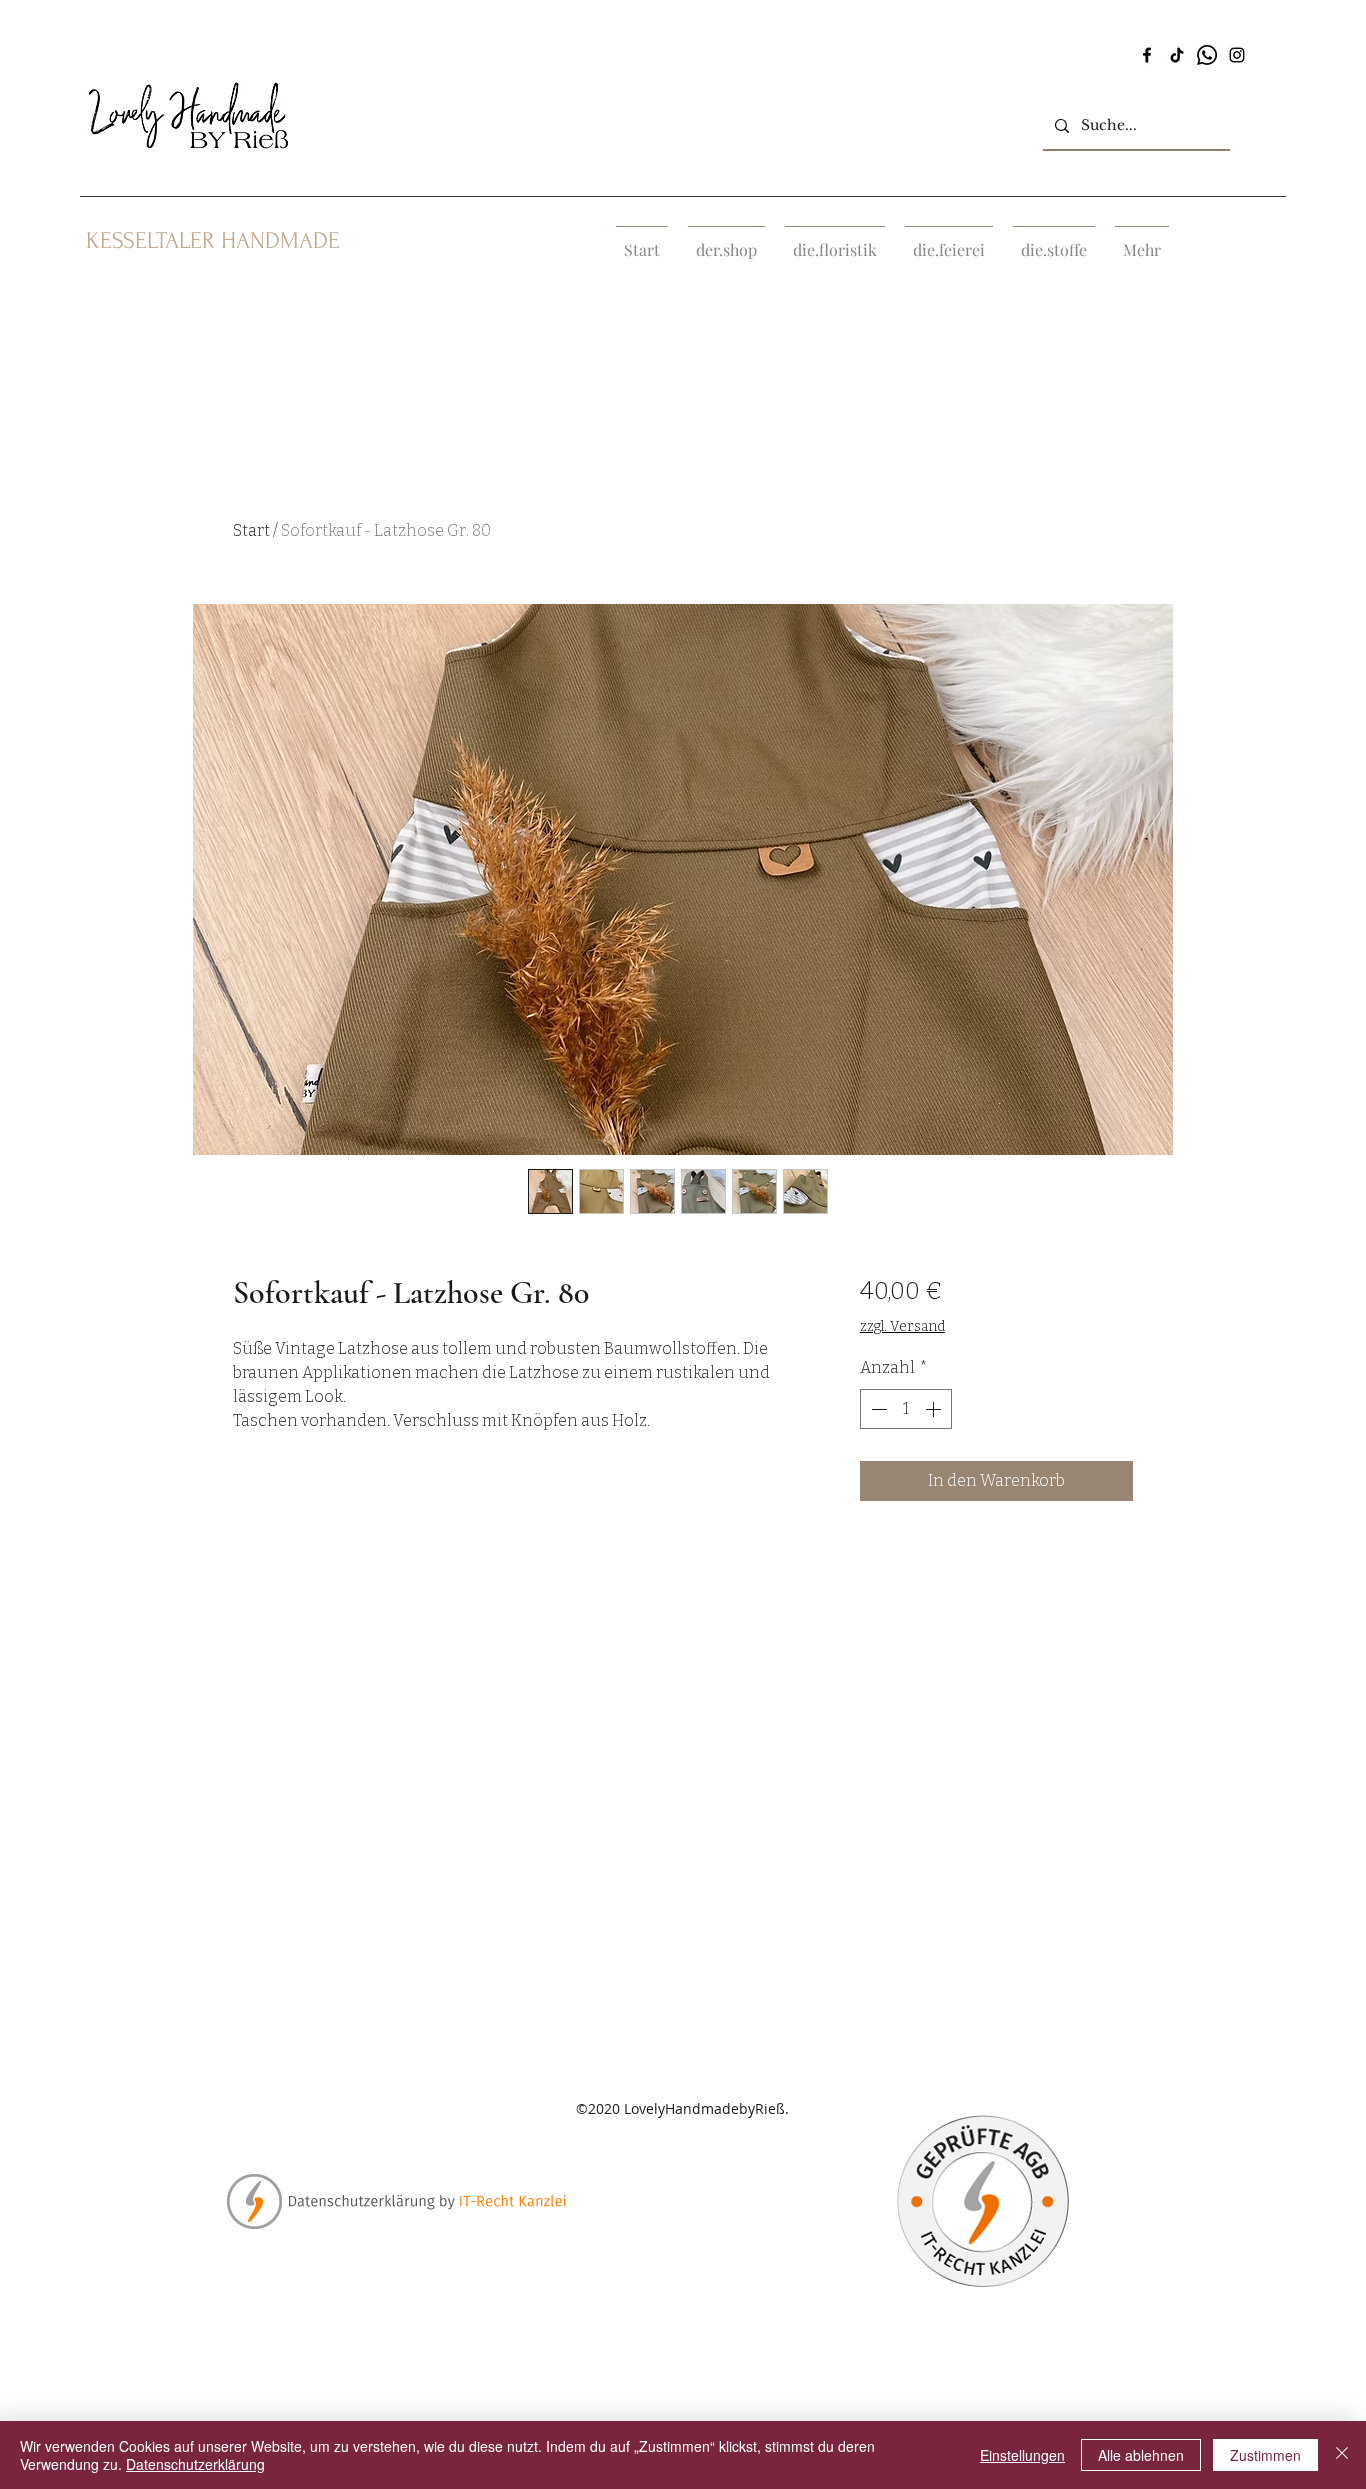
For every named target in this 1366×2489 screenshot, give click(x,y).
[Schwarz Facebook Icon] (1147, 55)
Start (251, 530)
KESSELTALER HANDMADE (213, 240)
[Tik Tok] (1177, 55)
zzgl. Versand (902, 1326)
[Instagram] (1237, 55)
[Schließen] (1342, 2455)
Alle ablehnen (1141, 2455)
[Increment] (935, 1409)
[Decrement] (877, 1409)
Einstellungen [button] (1022, 2455)
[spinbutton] (906, 1409)
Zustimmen (1265, 2455)
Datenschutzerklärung (195, 2464)
